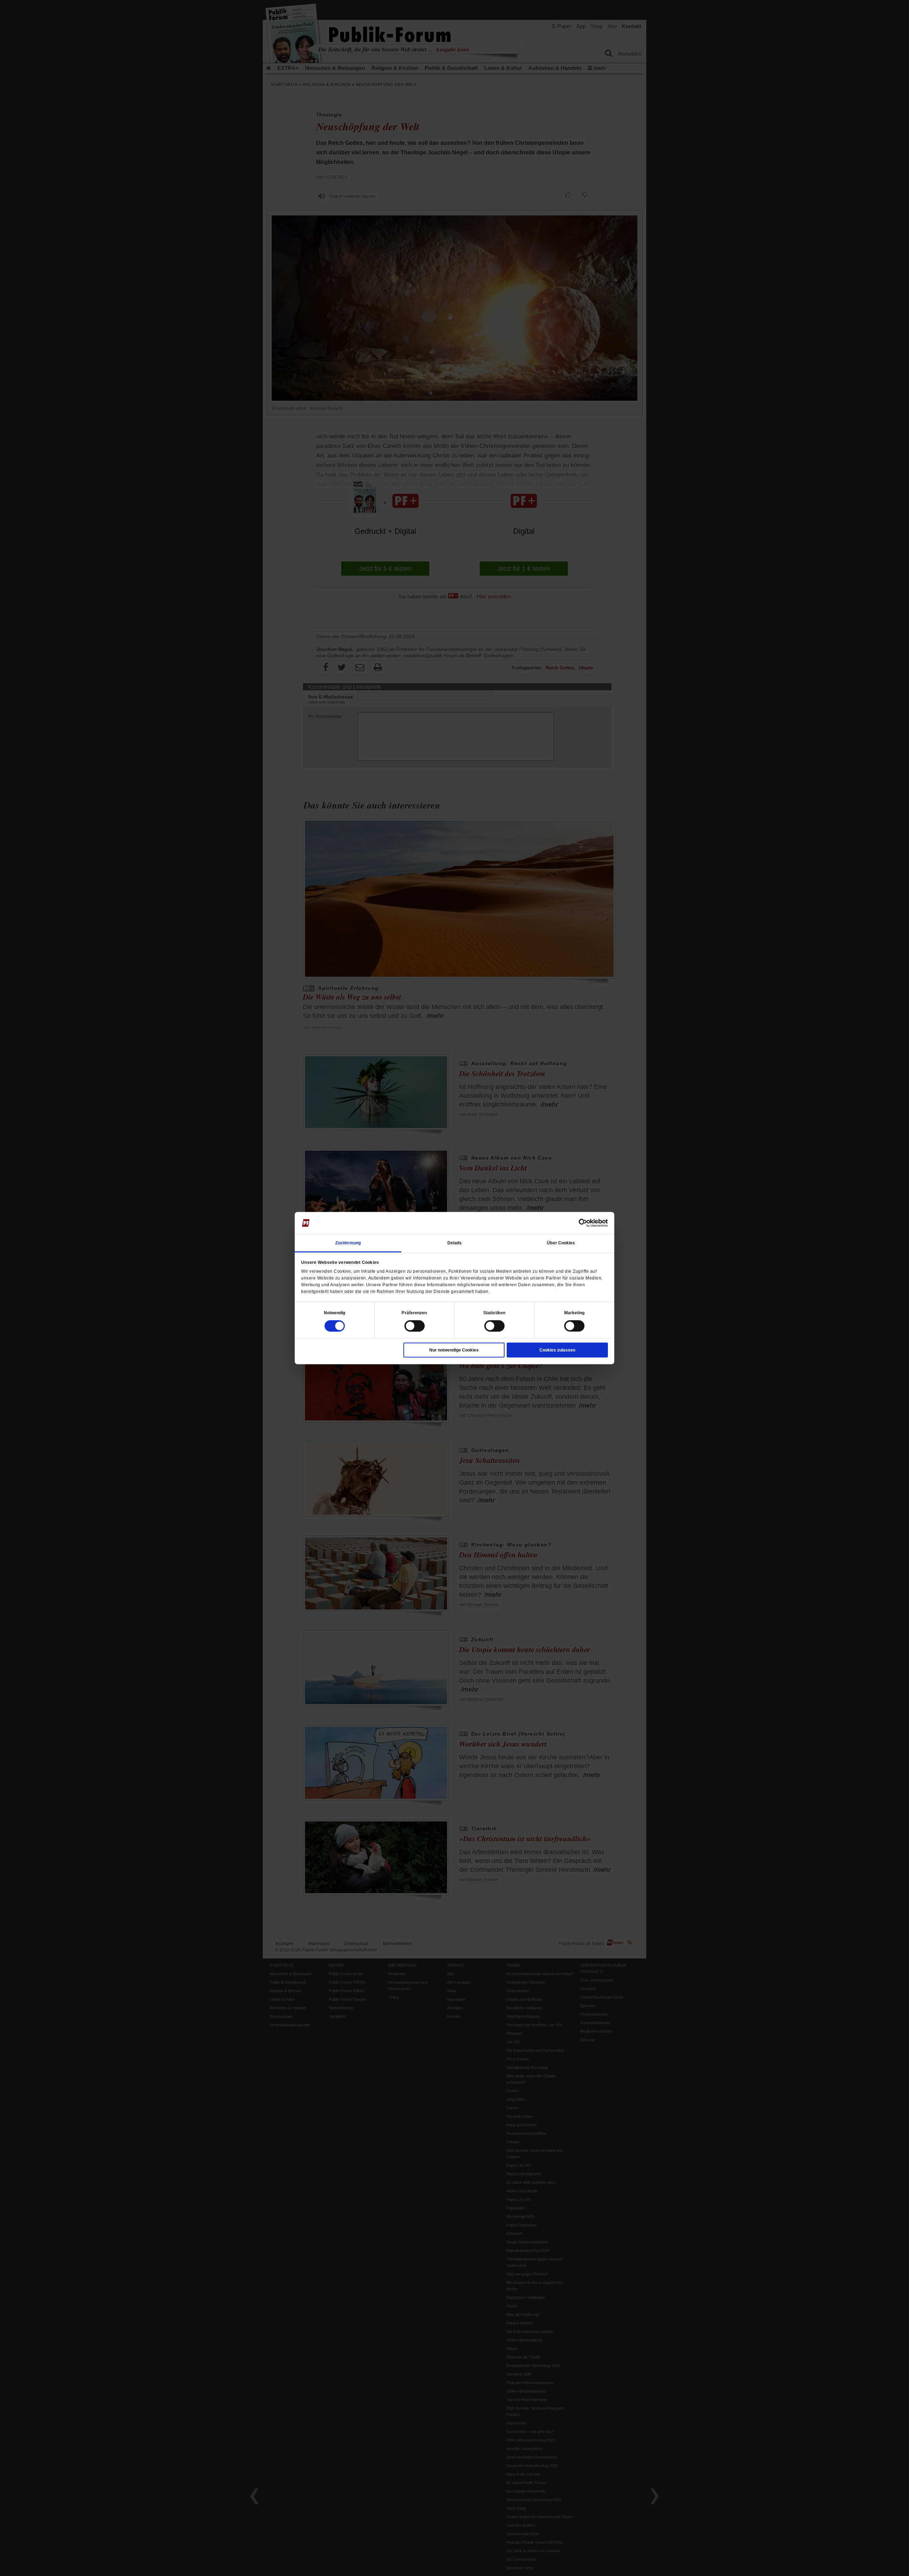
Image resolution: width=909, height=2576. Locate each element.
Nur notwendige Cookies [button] (454, 1350)
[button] (335, 1312)
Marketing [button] (575, 1312)
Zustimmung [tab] (348, 1243)
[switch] (415, 1326)
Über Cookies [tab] (561, 1243)
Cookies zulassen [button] (557, 1350)
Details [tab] (455, 1243)
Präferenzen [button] (414, 1312)
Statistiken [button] (494, 1312)
